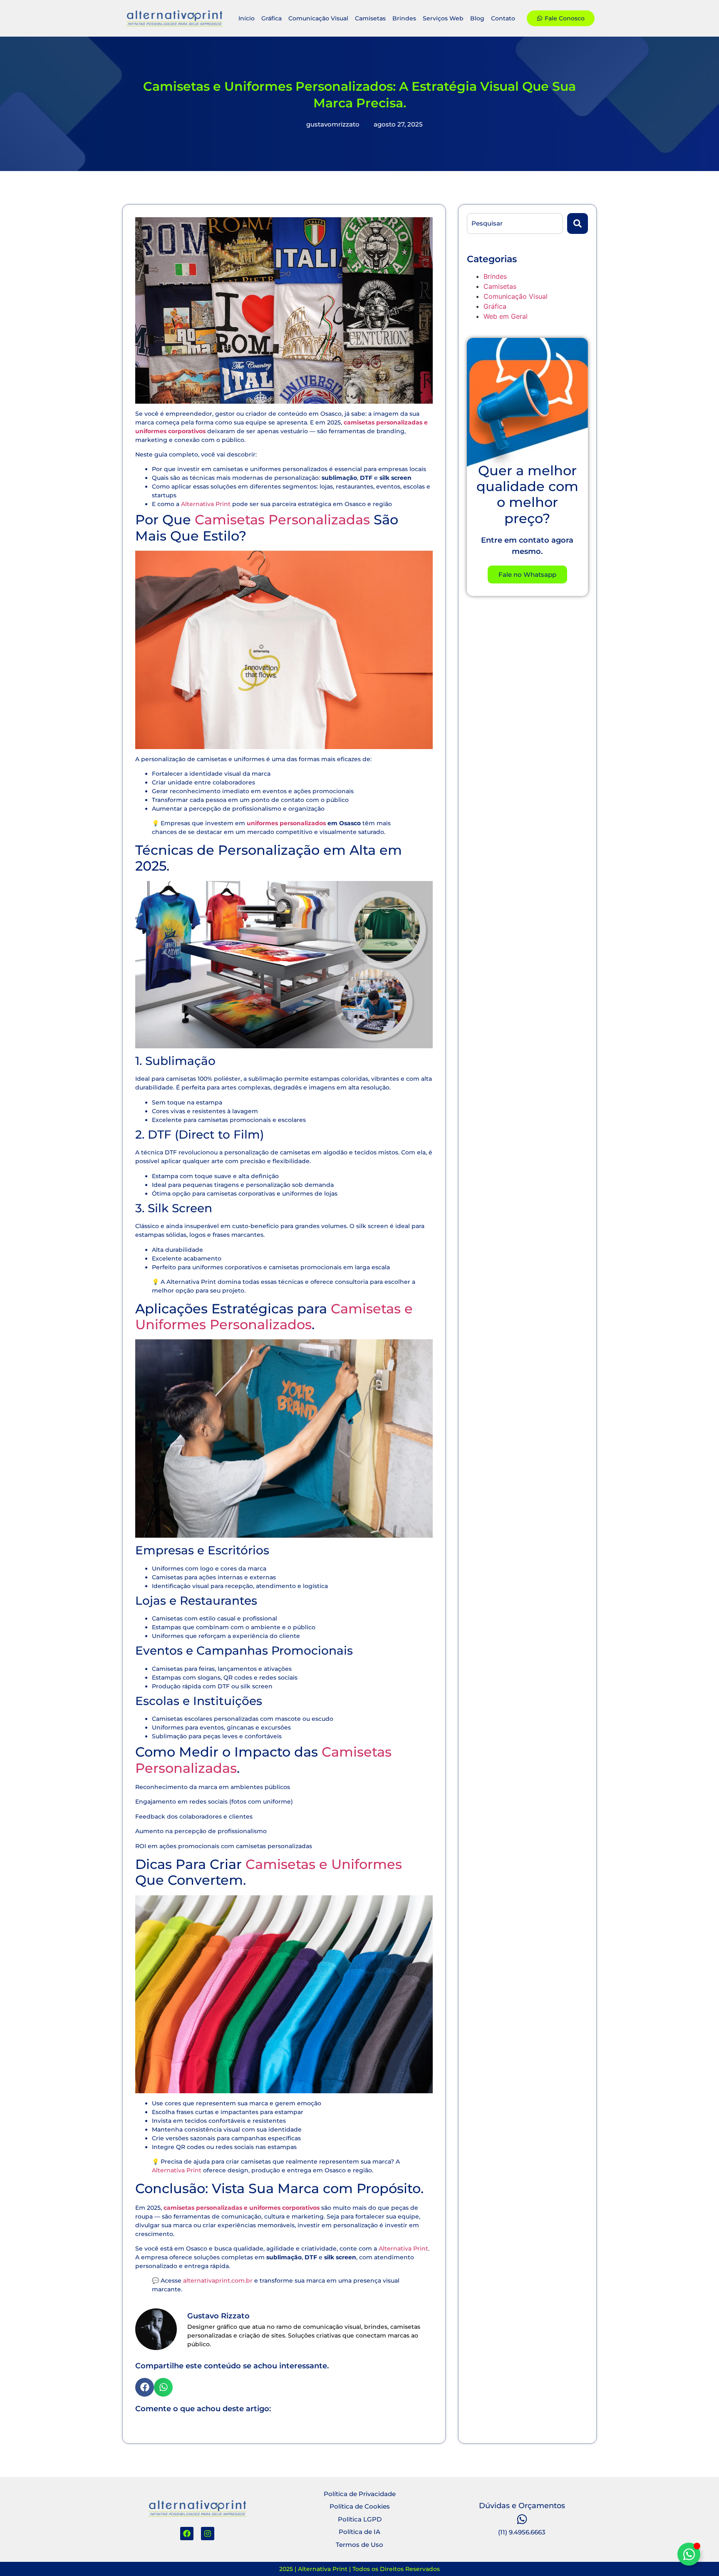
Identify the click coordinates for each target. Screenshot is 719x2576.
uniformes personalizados (286, 823)
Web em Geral (506, 316)
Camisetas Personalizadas (282, 520)
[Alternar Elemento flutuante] (689, 2554)
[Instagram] (208, 2534)
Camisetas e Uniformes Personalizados (274, 1317)
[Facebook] (187, 2534)
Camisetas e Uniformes (324, 1864)
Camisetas (370, 18)
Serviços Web (443, 18)
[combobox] (515, 223)
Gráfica (271, 18)
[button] (145, 2387)
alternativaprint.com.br (218, 2281)
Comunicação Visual (318, 18)
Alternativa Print (206, 504)
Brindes (404, 18)
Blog (477, 18)
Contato (503, 18)
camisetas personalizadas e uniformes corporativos (242, 2208)
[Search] (578, 223)
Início (247, 18)
